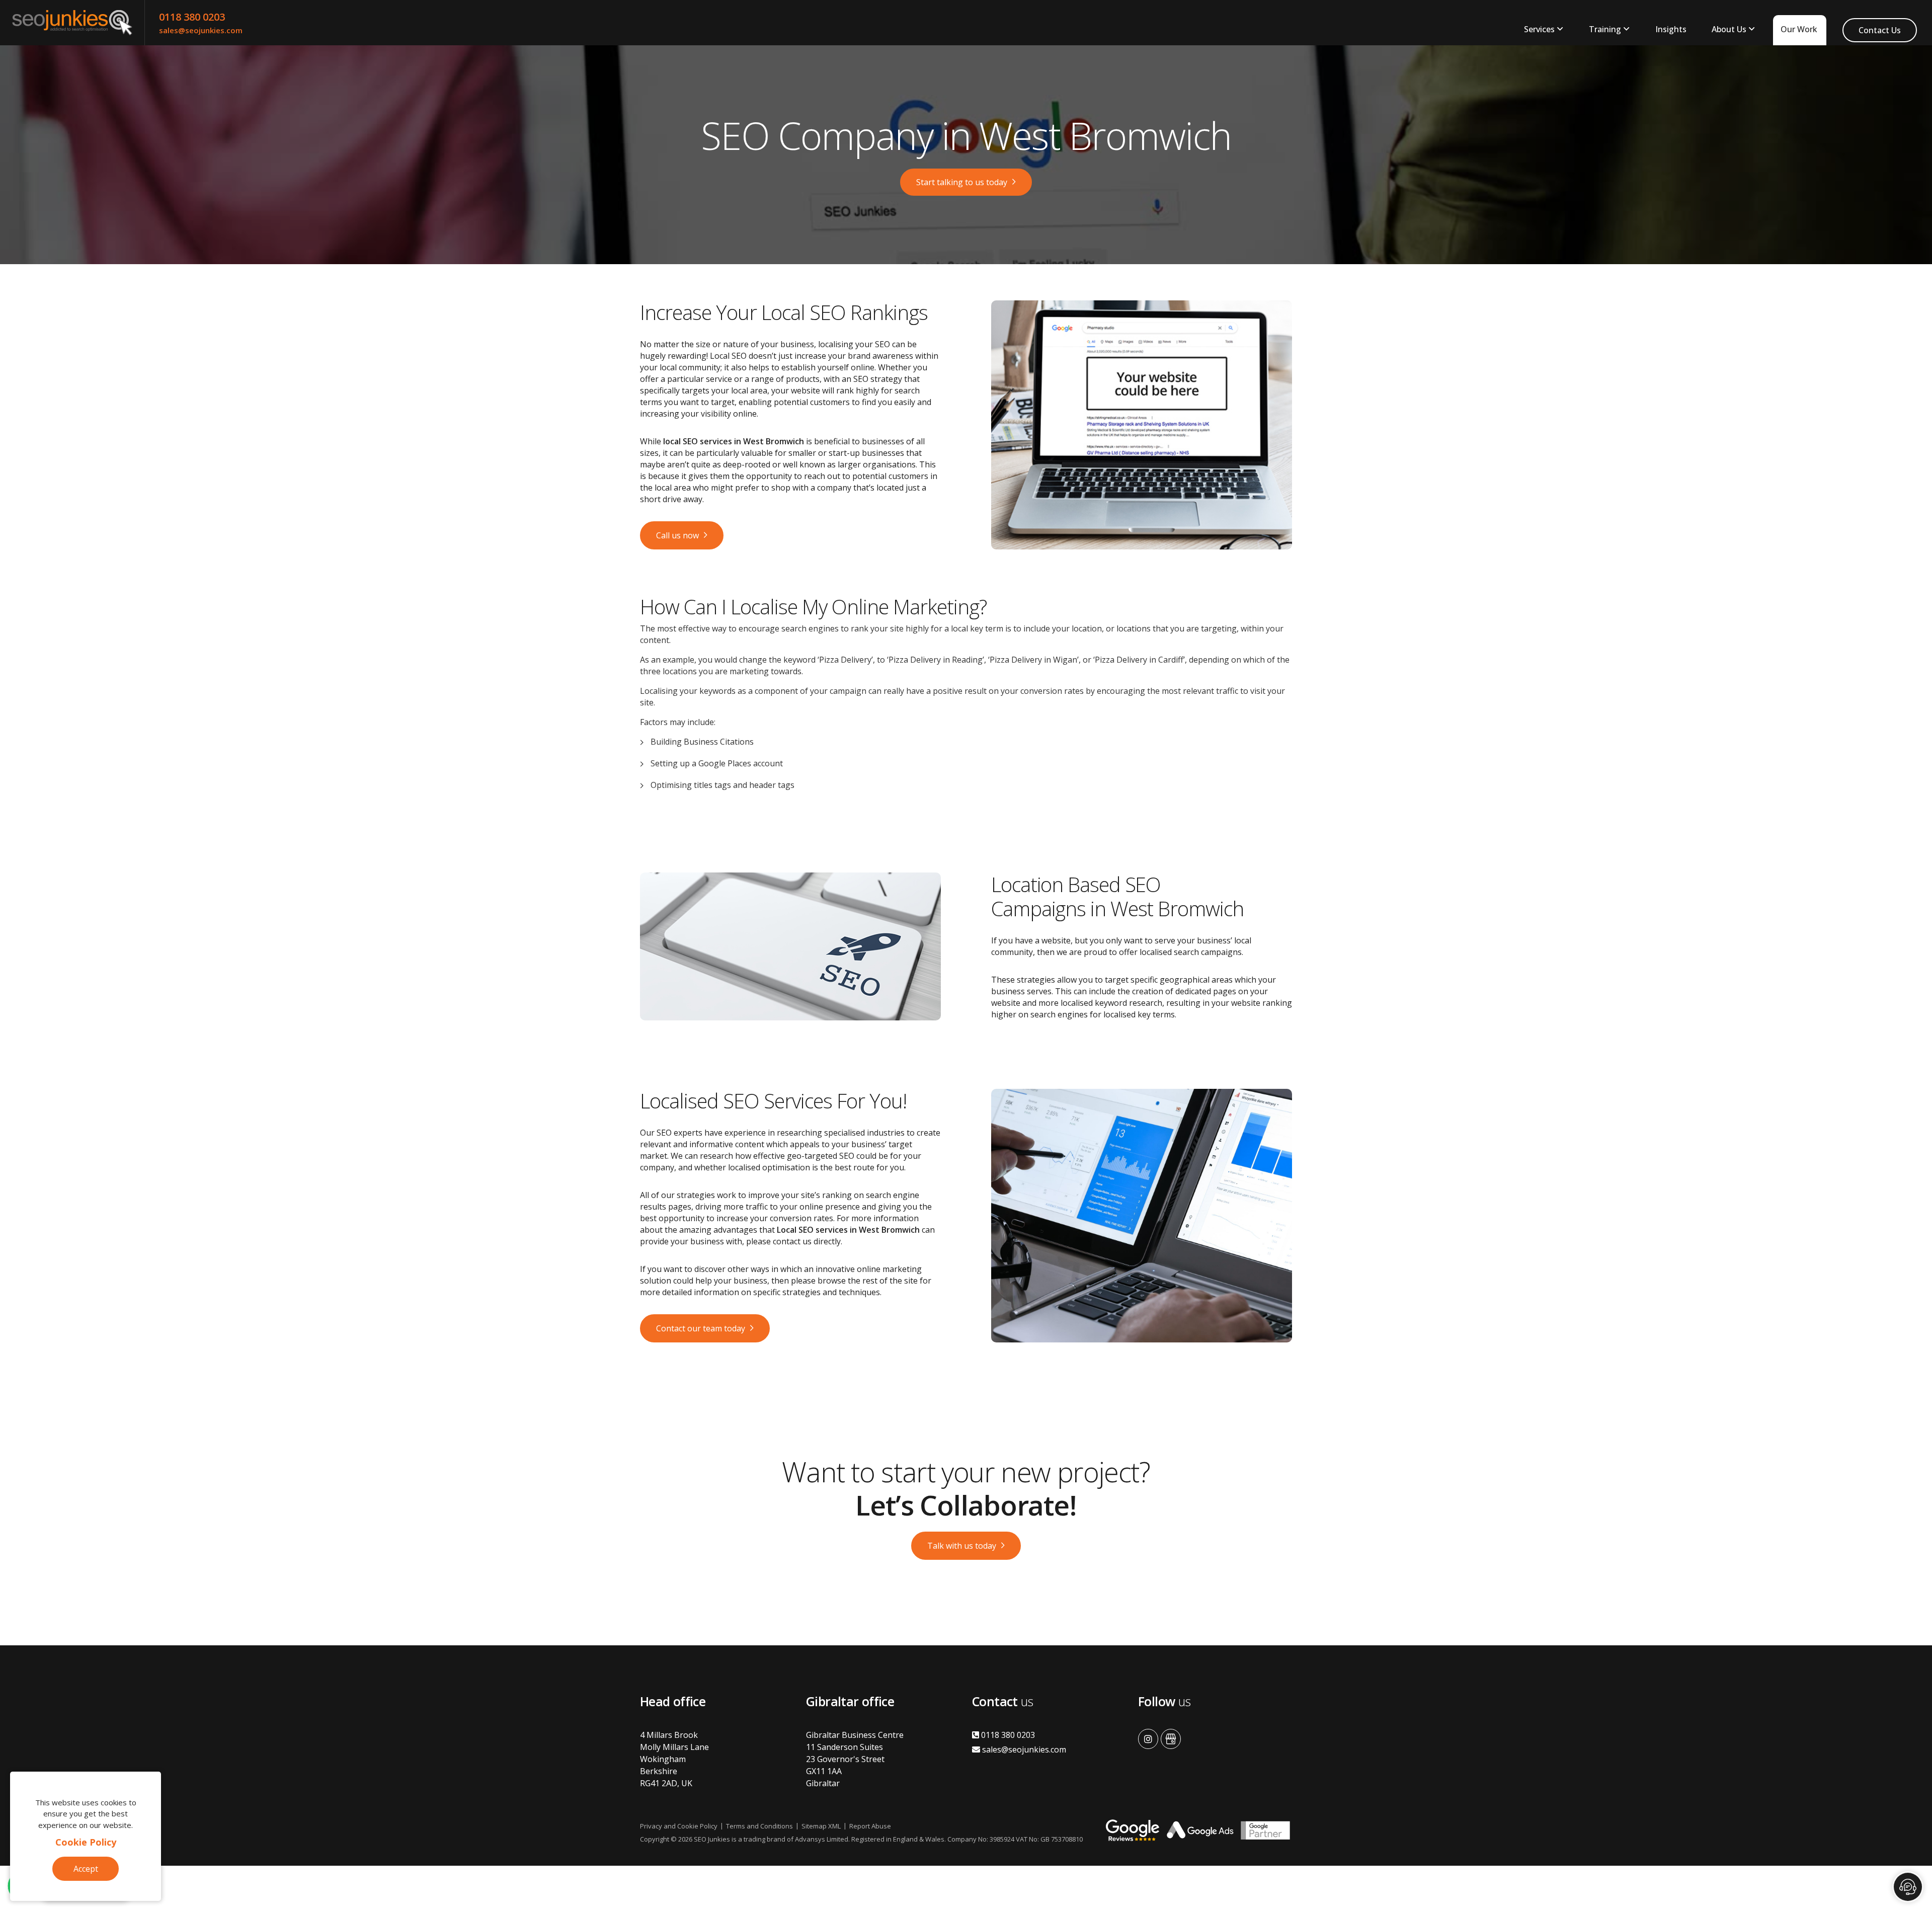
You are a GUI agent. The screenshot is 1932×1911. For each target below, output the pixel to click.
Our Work (1799, 29)
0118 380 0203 (192, 17)
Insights (1671, 29)
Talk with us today (962, 1546)
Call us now (677, 535)
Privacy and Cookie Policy (679, 1826)
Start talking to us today (962, 182)
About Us (1729, 29)
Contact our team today (701, 1328)
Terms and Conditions (759, 1826)
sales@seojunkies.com (201, 30)
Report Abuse (870, 1826)
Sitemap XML (821, 1826)
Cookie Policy (86, 1842)
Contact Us (1880, 30)
